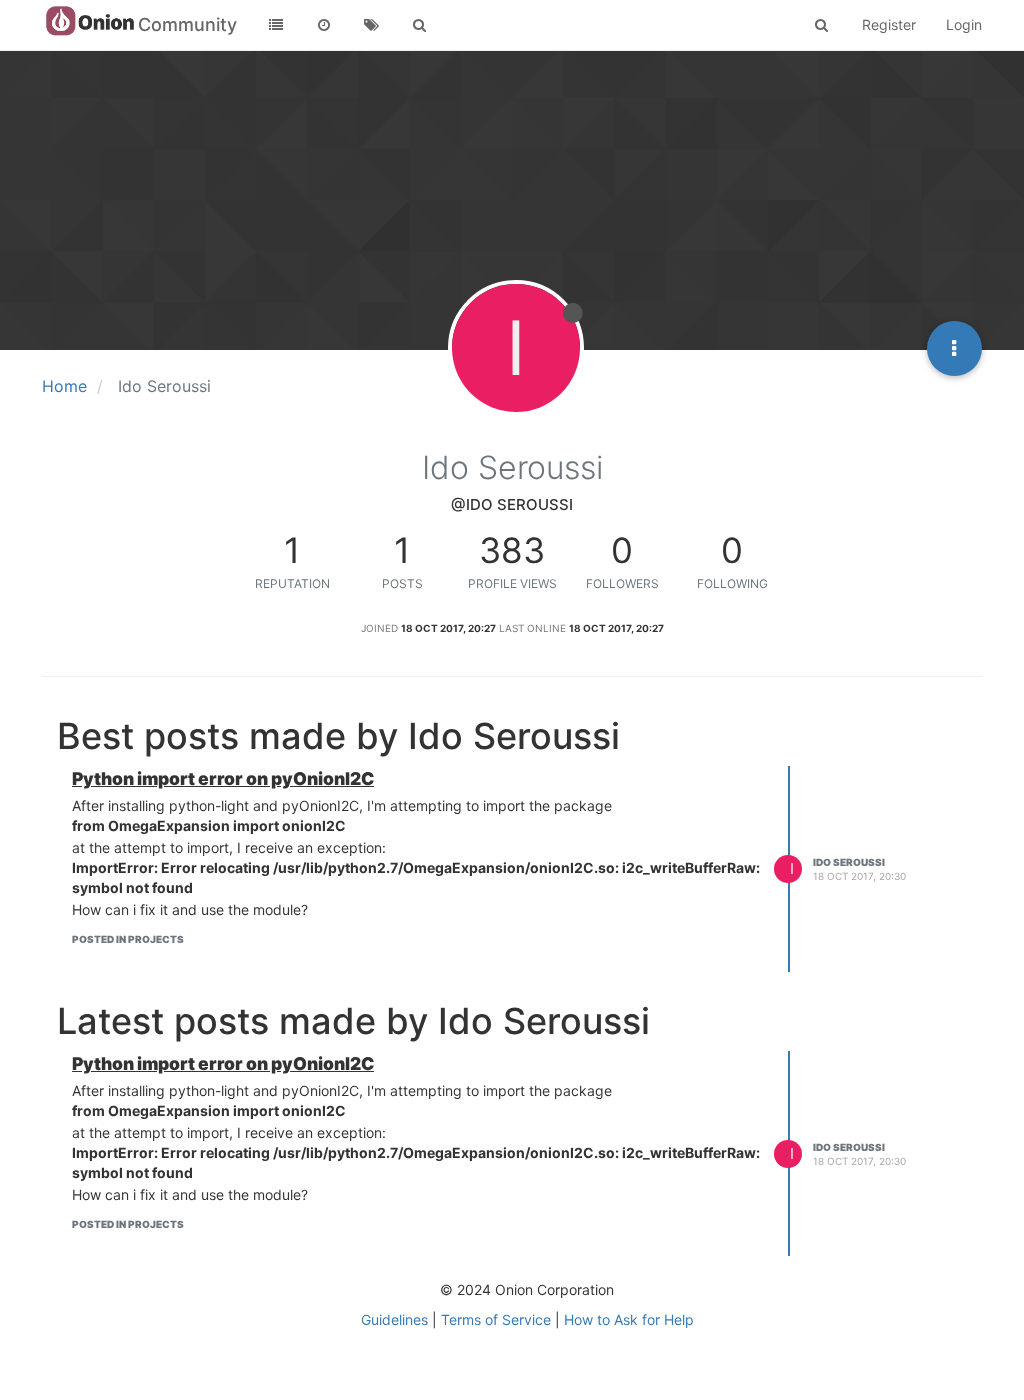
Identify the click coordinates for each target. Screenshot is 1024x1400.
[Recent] (324, 25)
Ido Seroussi (849, 862)
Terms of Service (496, 1319)
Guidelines (394, 1319)
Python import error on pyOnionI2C (223, 778)
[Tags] (372, 25)
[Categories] (276, 25)
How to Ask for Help (629, 1319)
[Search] (420, 25)
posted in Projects (128, 939)
